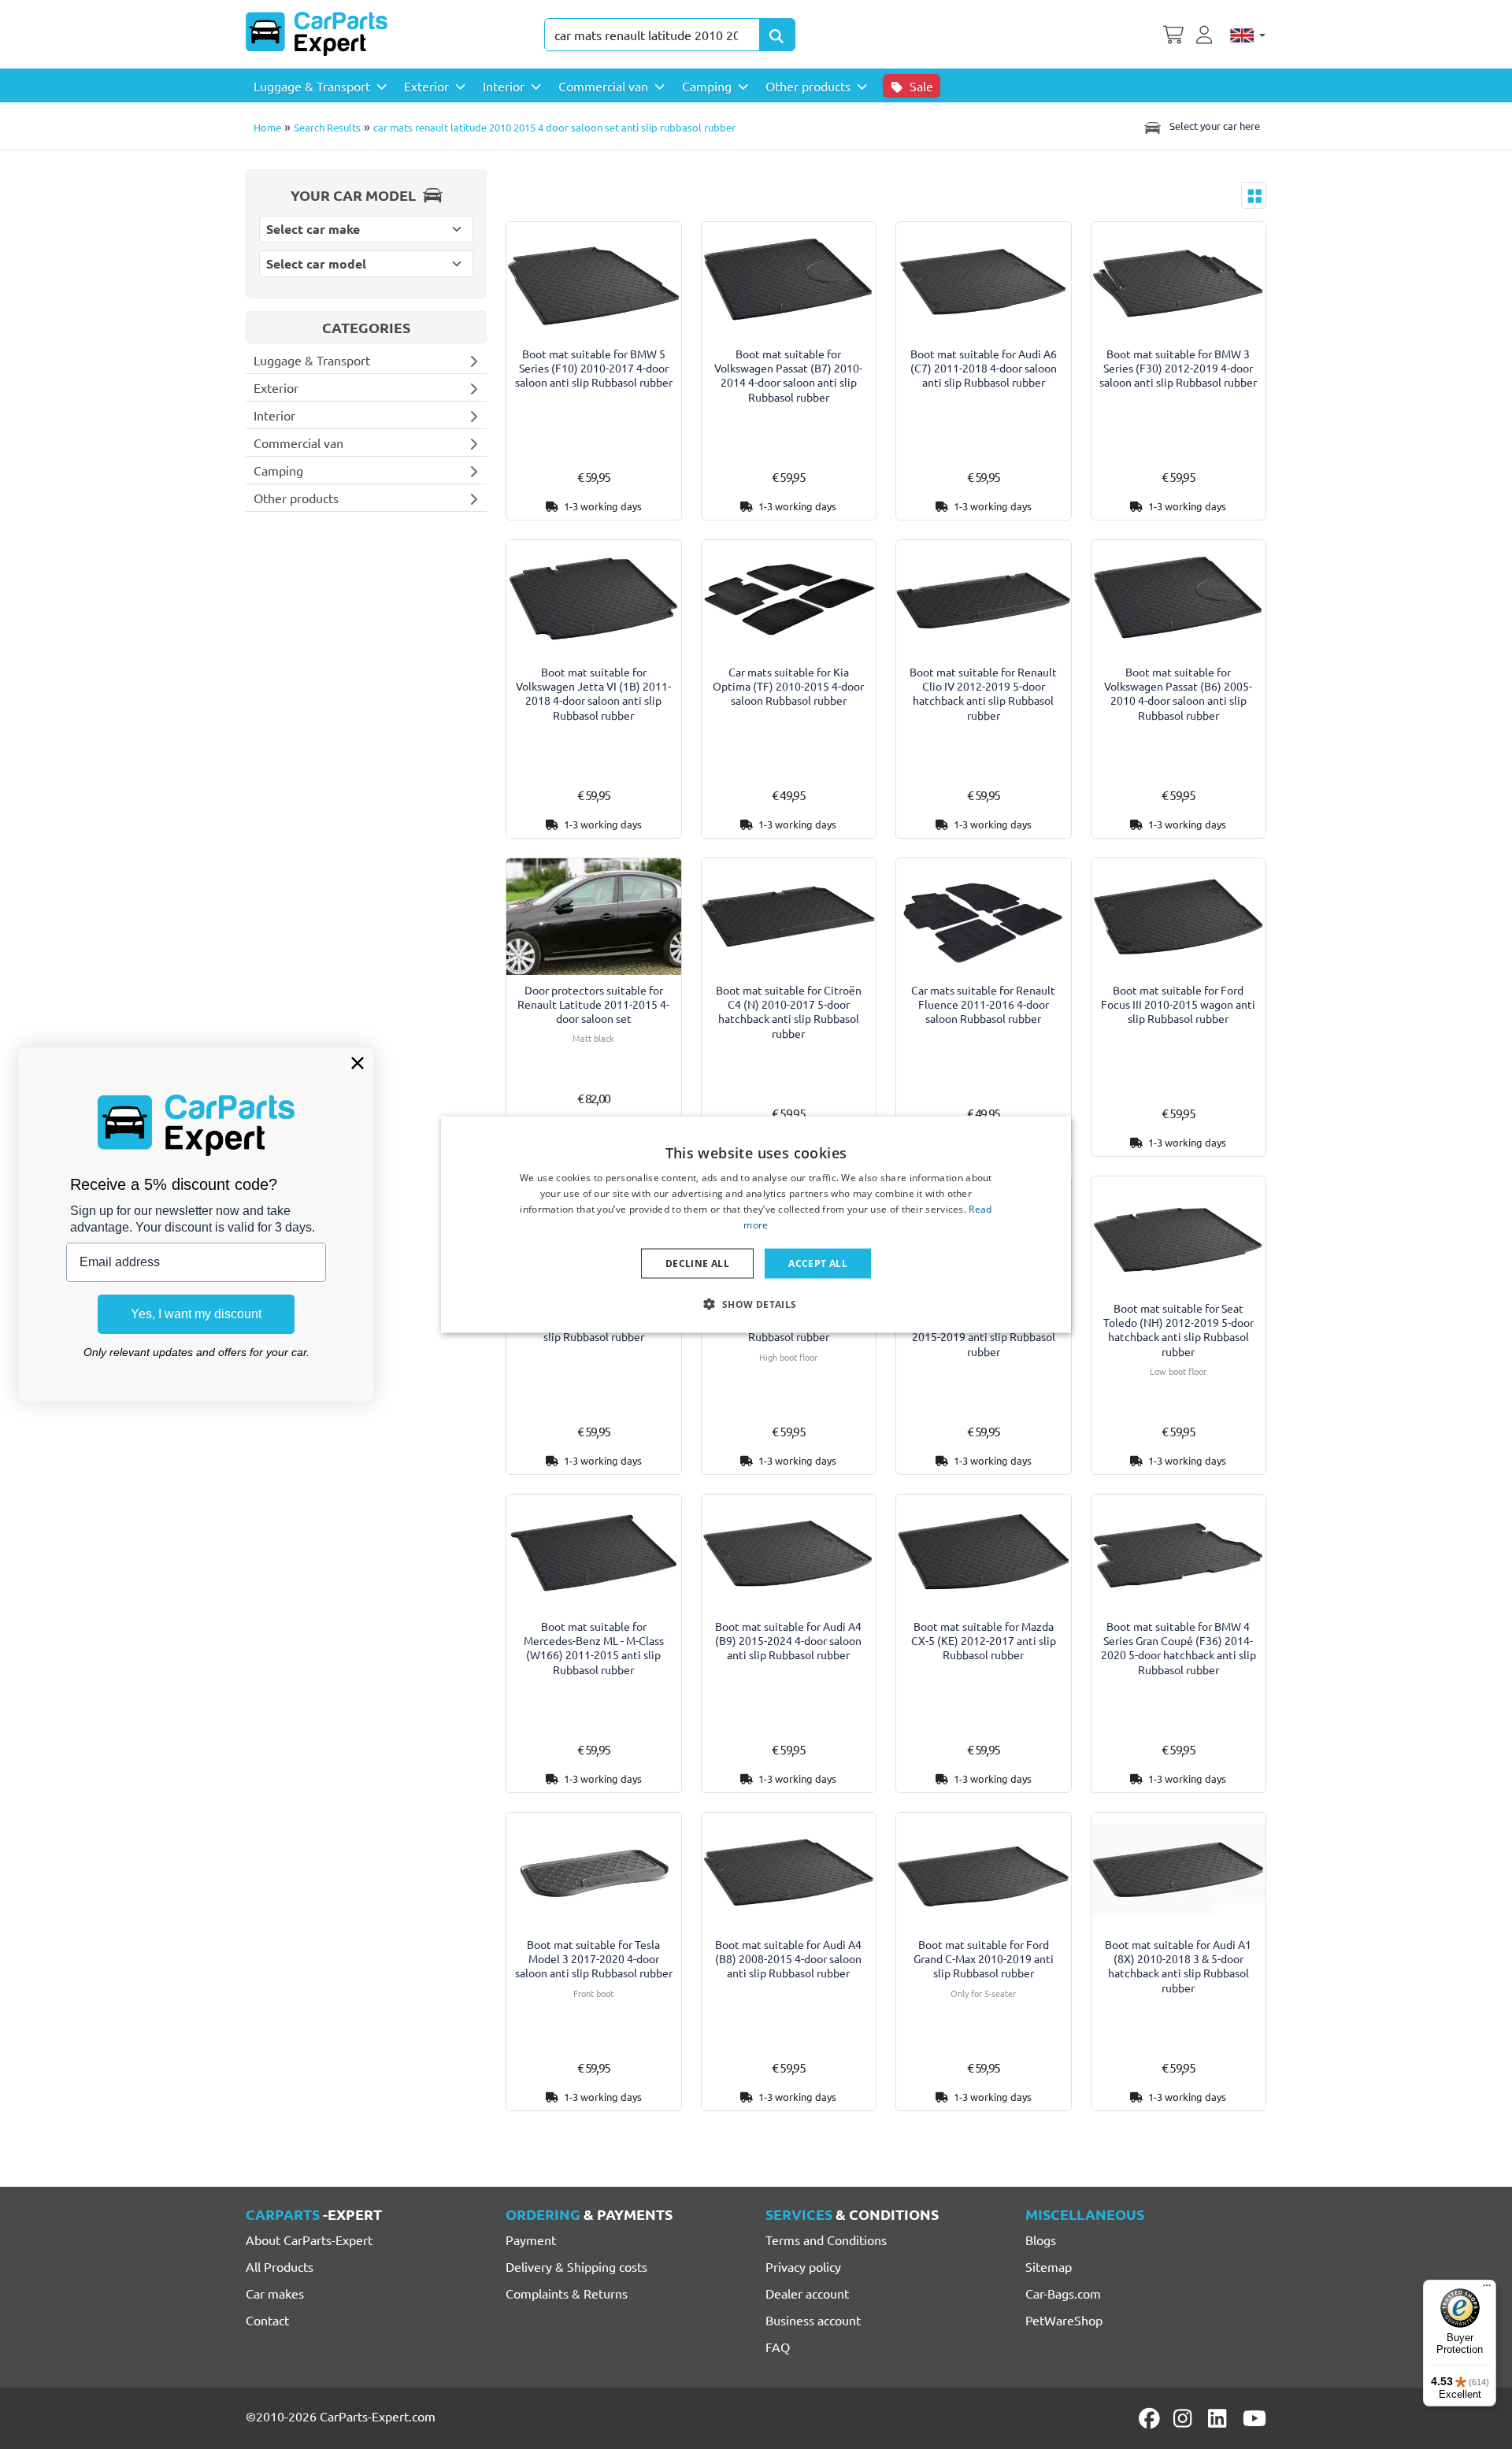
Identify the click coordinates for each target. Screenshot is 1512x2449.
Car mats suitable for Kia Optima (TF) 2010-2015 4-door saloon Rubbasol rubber (788, 686)
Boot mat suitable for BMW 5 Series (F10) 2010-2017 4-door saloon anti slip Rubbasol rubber (594, 368)
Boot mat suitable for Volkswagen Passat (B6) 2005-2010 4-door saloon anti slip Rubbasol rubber (1178, 693)
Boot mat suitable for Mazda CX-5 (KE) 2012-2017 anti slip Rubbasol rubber (984, 1641)
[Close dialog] (358, 1063)
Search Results (327, 127)
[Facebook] (1151, 2418)
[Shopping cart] (1173, 33)
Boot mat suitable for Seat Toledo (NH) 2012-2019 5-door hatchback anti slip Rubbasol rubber (1178, 1330)
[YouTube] (1254, 2418)
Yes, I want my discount (196, 1314)
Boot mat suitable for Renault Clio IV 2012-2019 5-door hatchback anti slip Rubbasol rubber (983, 693)
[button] (756, 1303)
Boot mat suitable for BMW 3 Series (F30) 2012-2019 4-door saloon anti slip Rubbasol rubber (1178, 368)
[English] (1248, 35)
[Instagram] (1185, 2418)
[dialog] (756, 1225)
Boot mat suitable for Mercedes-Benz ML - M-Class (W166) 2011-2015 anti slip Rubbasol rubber (594, 1648)
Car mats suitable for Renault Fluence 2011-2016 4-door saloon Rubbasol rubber (983, 1004)
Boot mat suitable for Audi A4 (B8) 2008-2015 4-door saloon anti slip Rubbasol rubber (788, 1959)
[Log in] (1206, 33)
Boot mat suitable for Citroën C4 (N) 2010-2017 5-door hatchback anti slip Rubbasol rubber (789, 1011)
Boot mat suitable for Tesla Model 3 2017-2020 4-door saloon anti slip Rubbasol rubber (594, 1959)
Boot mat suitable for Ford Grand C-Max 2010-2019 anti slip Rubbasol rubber (984, 1959)
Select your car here (1214, 126)
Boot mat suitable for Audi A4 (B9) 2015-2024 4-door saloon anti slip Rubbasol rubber (788, 1641)
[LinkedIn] (1220, 2418)
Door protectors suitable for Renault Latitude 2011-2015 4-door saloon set (593, 1004)
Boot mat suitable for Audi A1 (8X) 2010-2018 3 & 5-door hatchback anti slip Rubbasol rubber (1178, 1966)
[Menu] (1487, 2289)
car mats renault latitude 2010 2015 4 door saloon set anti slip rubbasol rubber (554, 127)
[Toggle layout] (1254, 195)
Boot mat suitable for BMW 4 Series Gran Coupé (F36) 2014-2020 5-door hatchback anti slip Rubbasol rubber (1178, 1648)
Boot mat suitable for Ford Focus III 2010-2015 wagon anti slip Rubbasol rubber (1178, 1004)
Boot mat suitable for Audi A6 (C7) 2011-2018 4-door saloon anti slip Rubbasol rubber (984, 368)
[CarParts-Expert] (317, 34)
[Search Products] (777, 35)
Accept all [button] (818, 1263)
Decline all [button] (697, 1263)
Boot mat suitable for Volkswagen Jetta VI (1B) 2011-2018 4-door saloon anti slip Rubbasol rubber (593, 693)
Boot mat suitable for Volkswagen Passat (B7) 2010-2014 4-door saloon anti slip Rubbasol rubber (788, 375)
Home (267, 127)
